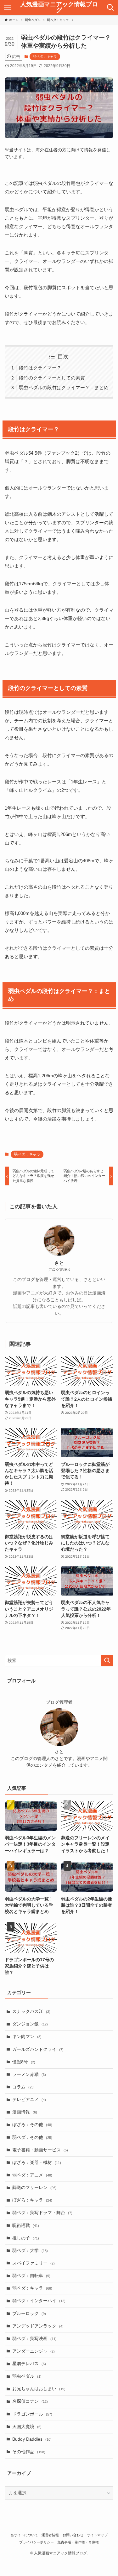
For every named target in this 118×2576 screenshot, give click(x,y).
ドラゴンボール (32, 2414)
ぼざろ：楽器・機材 (37, 2163)
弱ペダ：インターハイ (39, 2301)
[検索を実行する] (107, 1661)
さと (59, 1263)
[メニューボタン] (8, 8)
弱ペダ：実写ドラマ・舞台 (42, 2213)
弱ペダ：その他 (32, 2137)
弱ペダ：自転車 (31, 2276)
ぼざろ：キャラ (32, 2200)
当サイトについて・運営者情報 (35, 2535)
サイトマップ (97, 2535)
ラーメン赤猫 (29, 2074)
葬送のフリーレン (34, 2188)
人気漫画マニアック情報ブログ (59, 8)
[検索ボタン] (110, 8)
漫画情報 (25, 2112)
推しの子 (26, 2238)
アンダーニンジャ (34, 2351)
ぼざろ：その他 (32, 2125)
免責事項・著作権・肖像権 (78, 2542)
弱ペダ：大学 (30, 2251)
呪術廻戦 (26, 2226)
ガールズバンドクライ (38, 2049)
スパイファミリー (34, 2263)
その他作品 (29, 2452)
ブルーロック (29, 2314)
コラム (23, 2087)
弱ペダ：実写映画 (34, 2339)
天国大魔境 (27, 2427)
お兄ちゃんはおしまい (39, 2389)
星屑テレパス (29, 2364)
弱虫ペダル (27, 2376)
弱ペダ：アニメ (32, 2175)
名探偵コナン (30, 2401)
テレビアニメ (29, 2100)
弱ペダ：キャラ (45, 56)
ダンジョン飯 (30, 2024)
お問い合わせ (73, 2535)
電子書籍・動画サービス (40, 2150)
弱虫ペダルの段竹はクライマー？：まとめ (64, 387)
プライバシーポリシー (37, 2542)
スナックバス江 (31, 2012)
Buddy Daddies (32, 2439)
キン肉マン (27, 2037)
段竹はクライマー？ (40, 368)
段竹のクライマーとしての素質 (52, 378)
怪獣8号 (24, 2062)
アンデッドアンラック (38, 2326)
